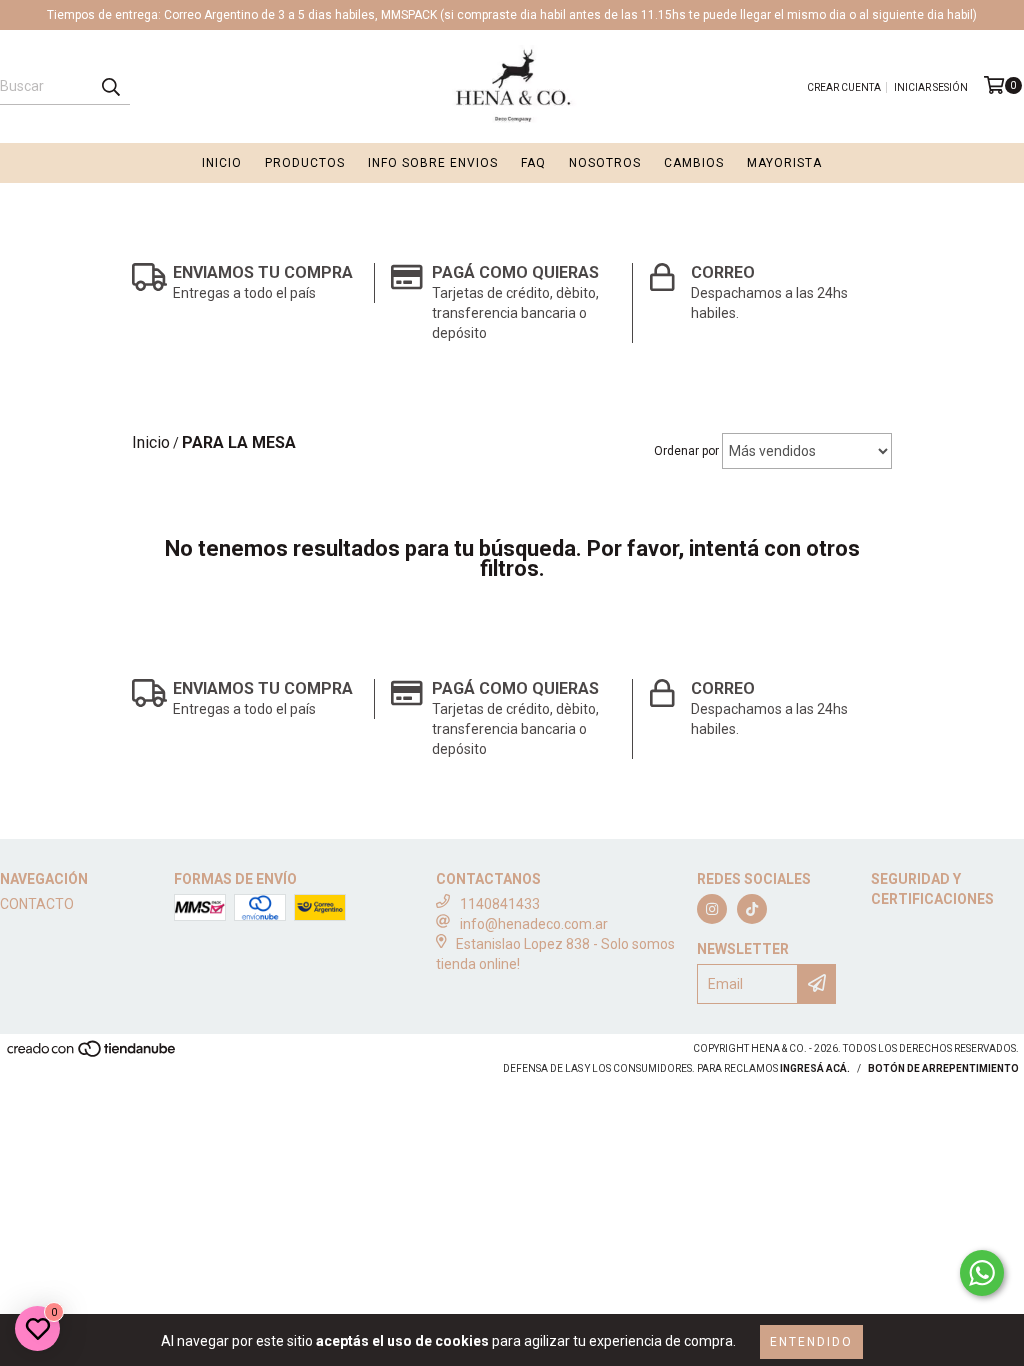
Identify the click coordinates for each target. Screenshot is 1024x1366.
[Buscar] (110, 87)
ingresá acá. (815, 1068)
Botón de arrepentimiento (943, 1068)
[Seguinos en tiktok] (752, 909)
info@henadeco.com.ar (534, 924)
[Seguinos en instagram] (712, 909)
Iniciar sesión (931, 87)
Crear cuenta (844, 87)
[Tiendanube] (92, 1055)
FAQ (533, 163)
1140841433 (500, 904)
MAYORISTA (784, 163)
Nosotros (605, 163)
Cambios (694, 163)
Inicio (222, 163)
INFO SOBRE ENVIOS (433, 163)
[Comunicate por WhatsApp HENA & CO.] (982, 1273)
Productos (305, 163)
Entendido (811, 1342)
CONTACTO (37, 904)
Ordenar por (686, 451)
